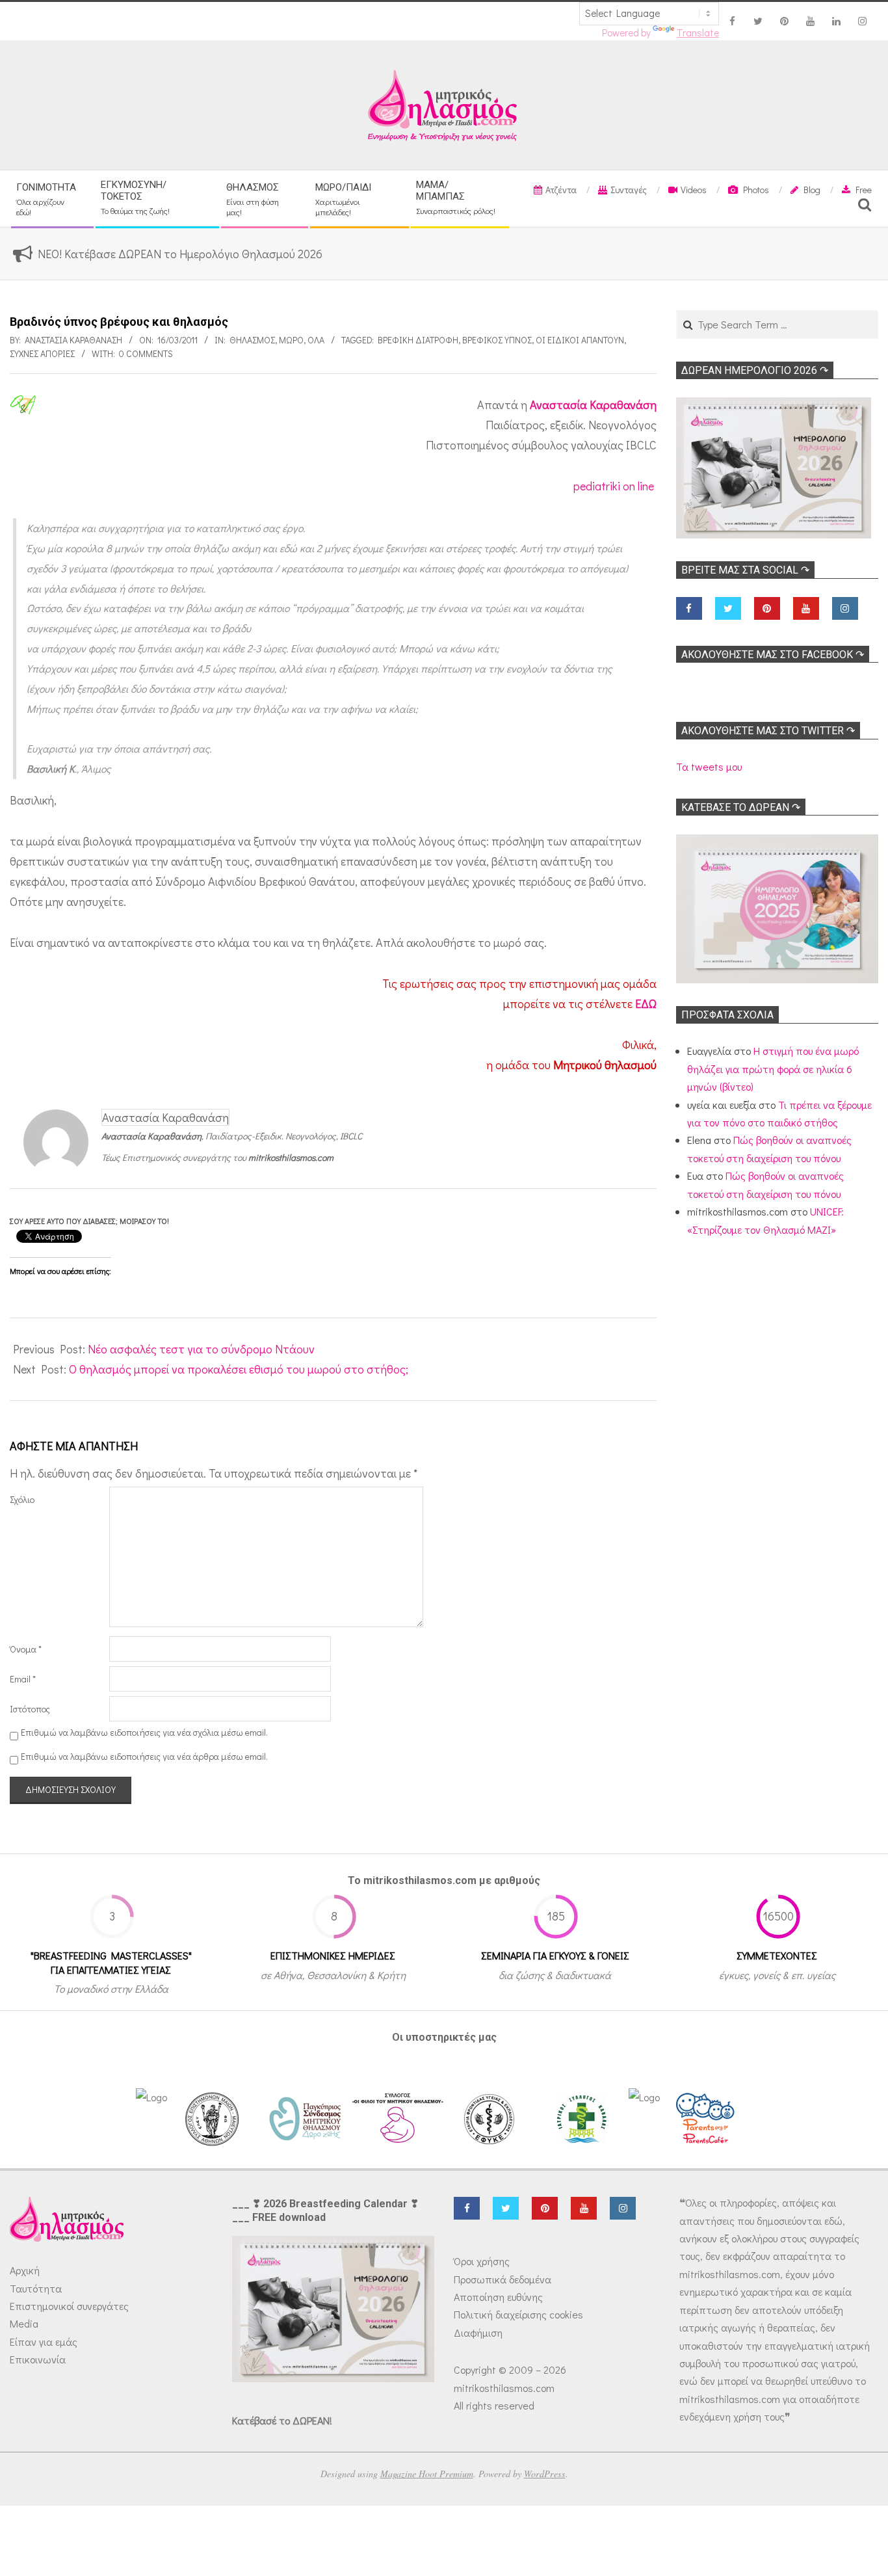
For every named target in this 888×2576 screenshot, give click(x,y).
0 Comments (146, 353)
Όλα (316, 340)
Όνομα (26, 1649)
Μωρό (291, 340)
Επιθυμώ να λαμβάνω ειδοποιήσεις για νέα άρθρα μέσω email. (144, 1756)
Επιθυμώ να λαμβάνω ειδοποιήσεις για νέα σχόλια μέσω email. (144, 1732)
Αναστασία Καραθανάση (593, 405)
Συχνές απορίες (42, 353)
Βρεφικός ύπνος (497, 340)
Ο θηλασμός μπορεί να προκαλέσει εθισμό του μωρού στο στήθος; (239, 1369)
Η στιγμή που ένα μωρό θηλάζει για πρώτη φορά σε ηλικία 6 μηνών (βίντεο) (773, 1069)
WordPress (545, 2474)
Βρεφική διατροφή (418, 340)
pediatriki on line (614, 486)
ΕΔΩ (646, 1003)
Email (23, 1679)
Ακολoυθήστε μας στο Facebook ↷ (773, 655)
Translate (698, 33)
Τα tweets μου (709, 766)
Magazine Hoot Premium (427, 2474)
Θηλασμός (252, 340)
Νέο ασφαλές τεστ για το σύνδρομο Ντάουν (201, 1349)
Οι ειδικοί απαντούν (580, 340)
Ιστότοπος (30, 1709)
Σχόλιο (22, 1499)
